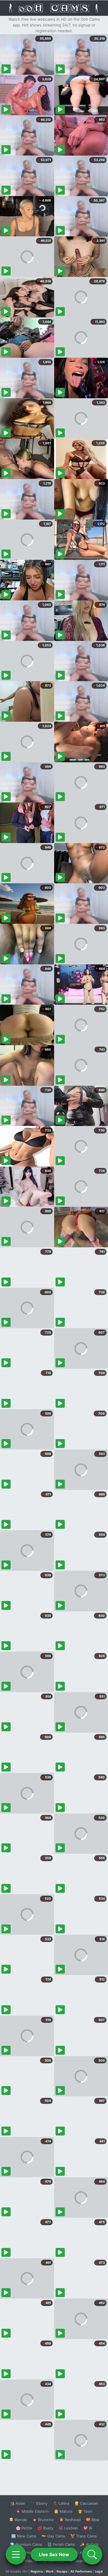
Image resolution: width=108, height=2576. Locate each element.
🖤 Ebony (39, 2503)
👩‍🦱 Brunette (43, 2520)
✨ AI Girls (89, 2544)
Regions (37, 2571)
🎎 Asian (18, 2503)
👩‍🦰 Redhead (70, 2520)
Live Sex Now (54, 2554)
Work (50, 2571)
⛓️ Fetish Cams (61, 2544)
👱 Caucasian (86, 2503)
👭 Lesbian (68, 2528)
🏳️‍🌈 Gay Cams (53, 2536)
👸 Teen (85, 2511)
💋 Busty (45, 2528)
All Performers (81, 2571)
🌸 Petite (24, 2528)
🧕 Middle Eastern (32, 2511)
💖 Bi (88, 2528)
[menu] (16, 2554)
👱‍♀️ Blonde (18, 2520)
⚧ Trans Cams (84, 2536)
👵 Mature (63, 2511)
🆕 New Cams (24, 2536)
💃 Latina (61, 2503)
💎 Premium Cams (26, 2544)
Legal (99, 2571)
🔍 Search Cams (84, 2561)
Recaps (62, 2571)
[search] (92, 2554)
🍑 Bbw (93, 2520)
